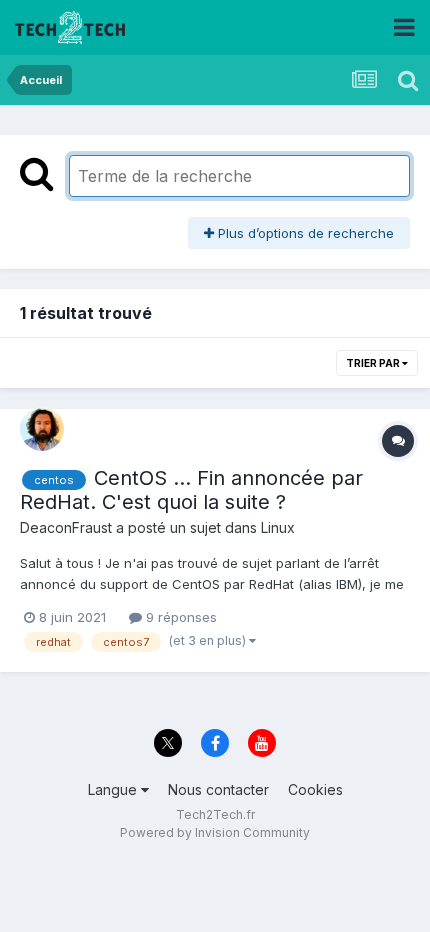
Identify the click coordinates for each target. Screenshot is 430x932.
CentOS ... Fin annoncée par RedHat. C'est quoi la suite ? (191, 490)
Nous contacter (218, 789)
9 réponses (179, 617)
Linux (278, 527)
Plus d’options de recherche (304, 233)
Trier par (374, 363)
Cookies (315, 789)
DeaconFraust (66, 527)
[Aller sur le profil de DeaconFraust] (42, 429)
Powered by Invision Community (215, 832)
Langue (114, 789)
